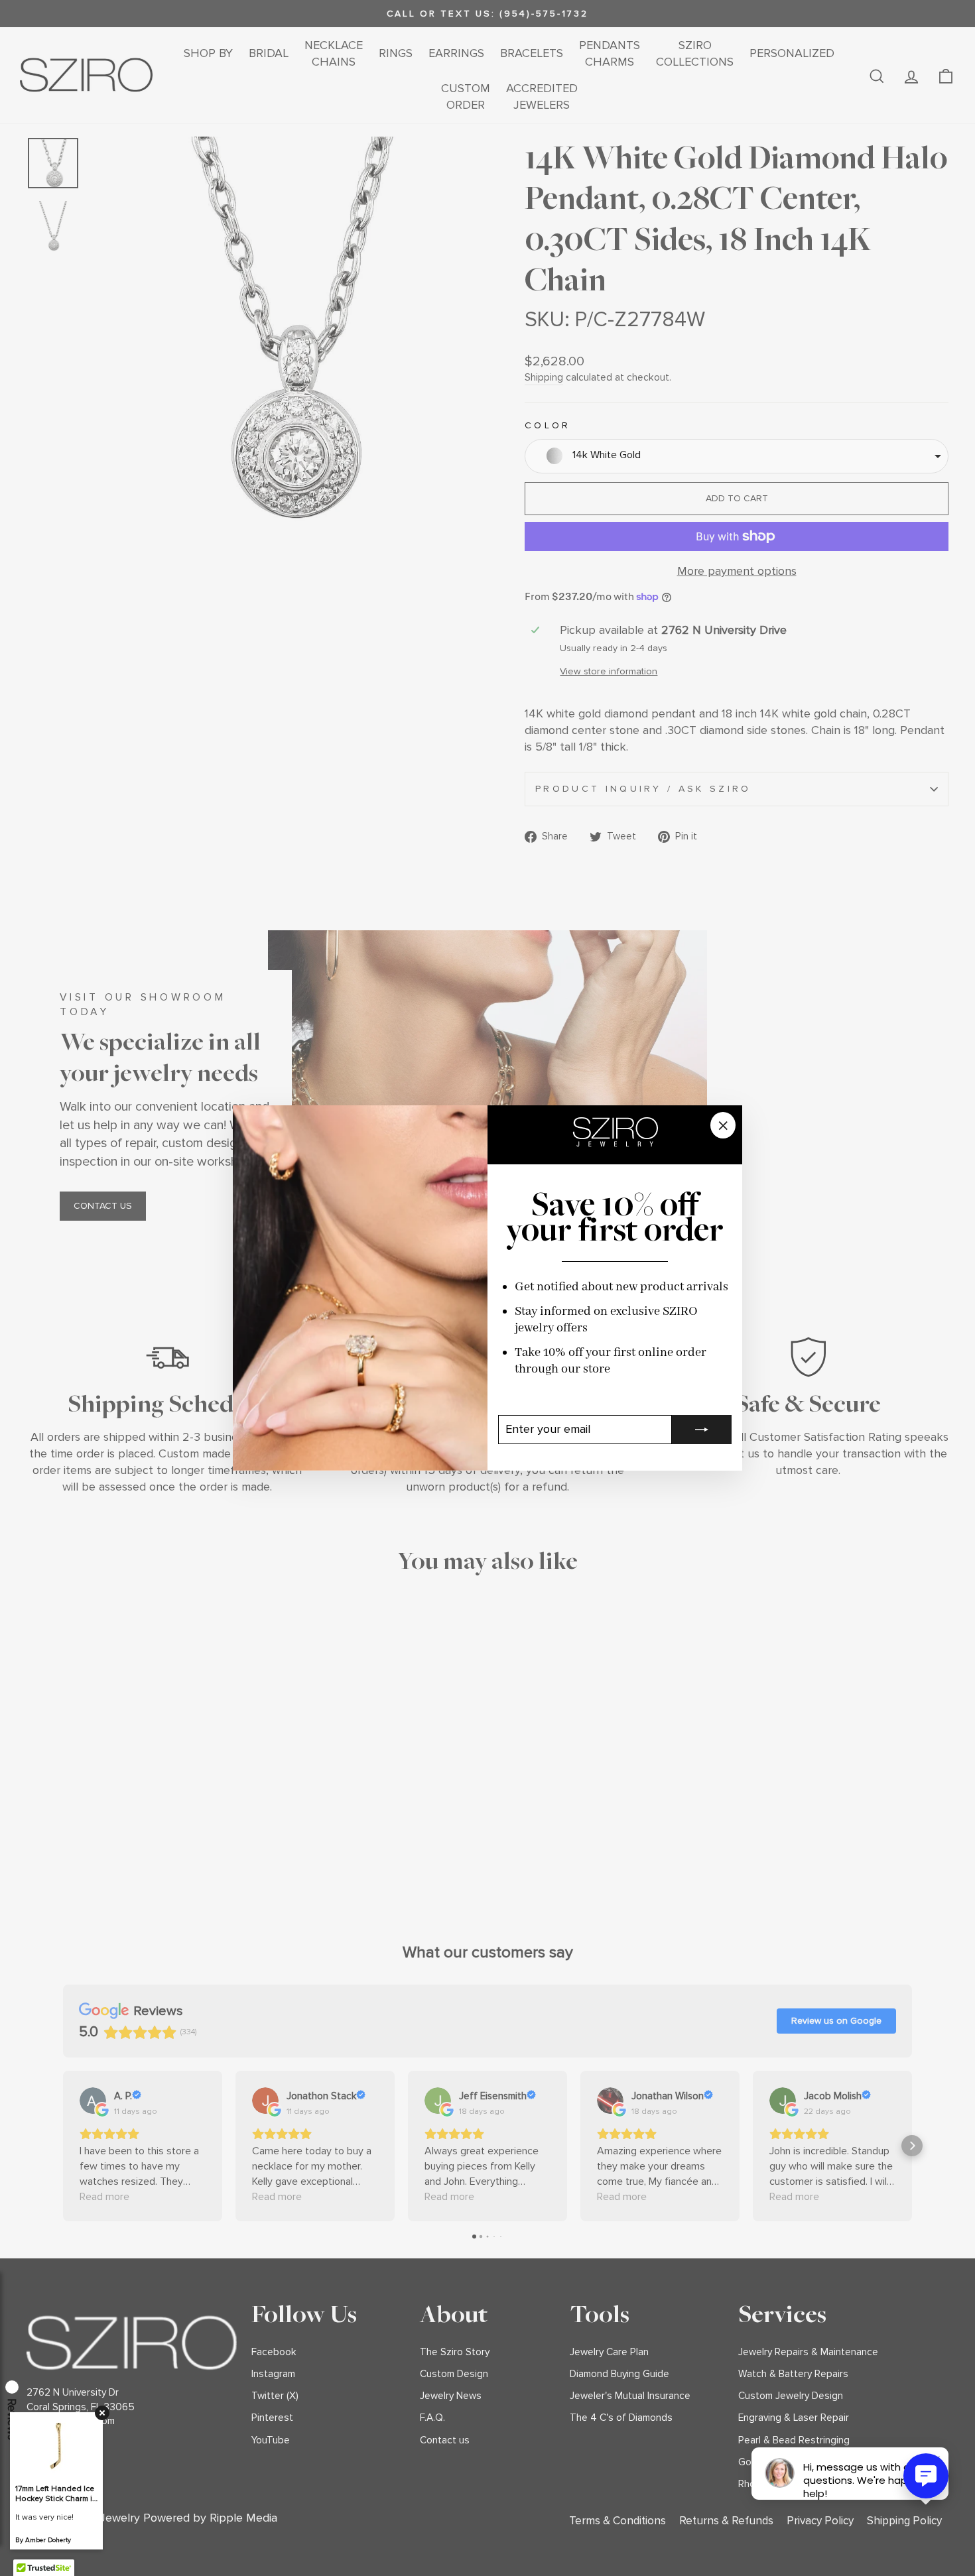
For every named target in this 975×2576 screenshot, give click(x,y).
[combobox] (737, 456)
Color (548, 425)
